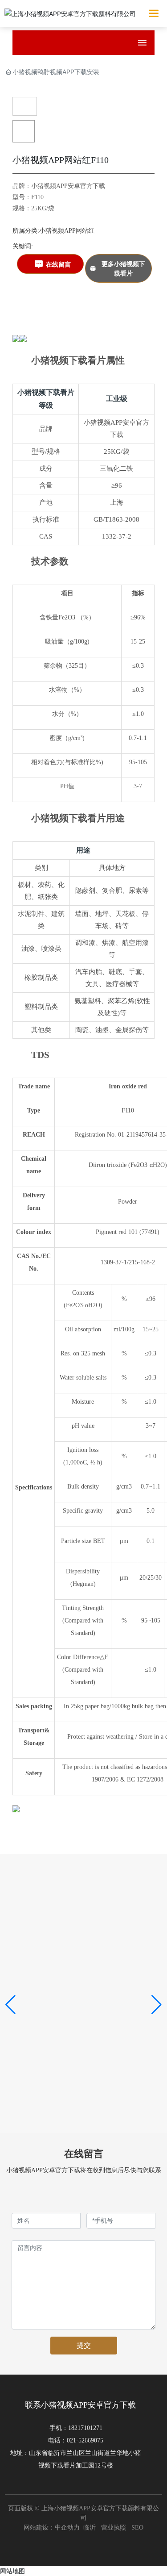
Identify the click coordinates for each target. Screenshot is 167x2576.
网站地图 (12, 2571)
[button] (10, 2005)
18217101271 (85, 2428)
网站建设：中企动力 (53, 2528)
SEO (137, 2528)
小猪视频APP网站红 (67, 231)
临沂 (90, 2528)
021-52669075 (85, 2440)
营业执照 (114, 2528)
